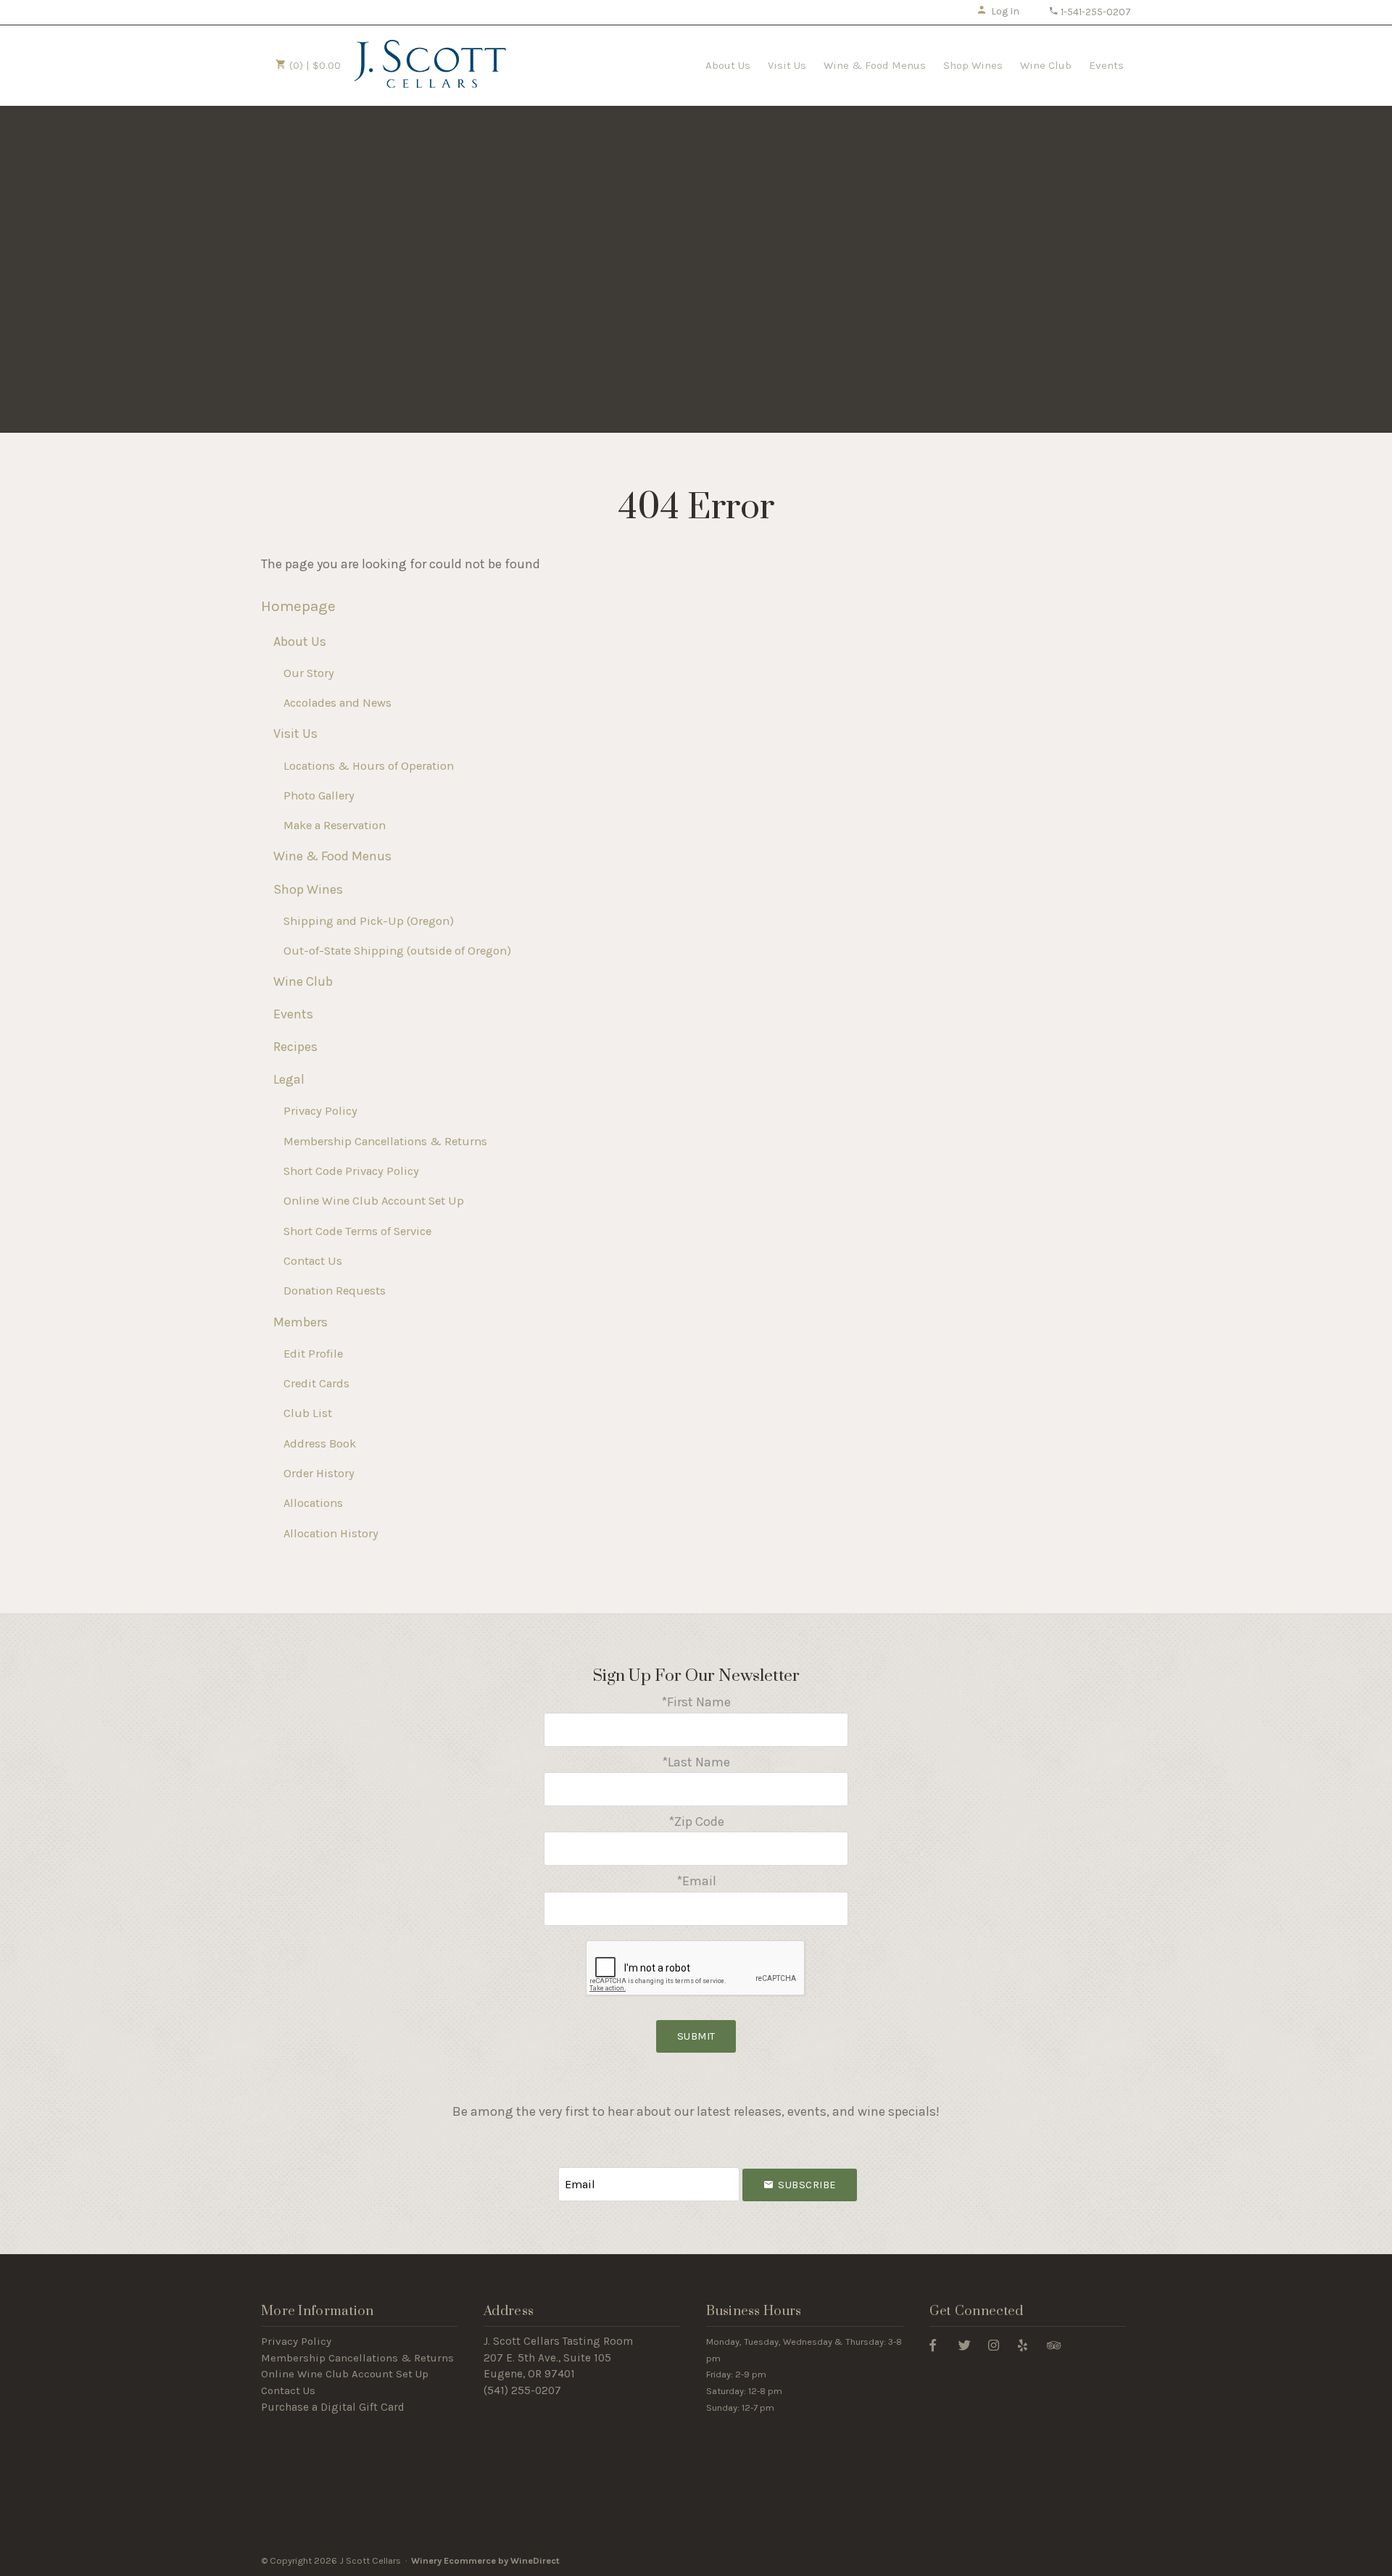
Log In (1005, 11)
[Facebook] (933, 2344)
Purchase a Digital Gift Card (333, 2407)
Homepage (298, 606)
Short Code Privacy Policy (351, 1171)
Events (1106, 65)
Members (301, 1322)
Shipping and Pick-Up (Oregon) (369, 921)
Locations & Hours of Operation (369, 766)
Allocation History (331, 1533)
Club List (308, 1413)
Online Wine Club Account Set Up (374, 1201)
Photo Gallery (319, 795)
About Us (728, 65)
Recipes (295, 1047)
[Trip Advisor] (1054, 2344)
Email (545, 2170)
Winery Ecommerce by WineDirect (485, 2560)
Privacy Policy (320, 1111)
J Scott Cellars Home (430, 64)
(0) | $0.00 (314, 65)
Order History (319, 1473)
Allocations (313, 1503)
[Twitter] (965, 2344)
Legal (289, 1079)
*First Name (696, 1702)
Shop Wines (973, 65)
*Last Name (696, 1762)
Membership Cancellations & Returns (385, 1141)
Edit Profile (313, 1354)
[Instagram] (994, 2344)
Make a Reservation (335, 825)
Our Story (309, 673)
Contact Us (313, 1261)
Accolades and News (337, 703)
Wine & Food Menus (875, 65)
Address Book (320, 1443)
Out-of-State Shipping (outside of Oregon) (397, 951)
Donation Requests (335, 1291)
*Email (696, 1881)
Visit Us (787, 65)
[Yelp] (1023, 2344)
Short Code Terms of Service (357, 1231)
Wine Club (1046, 65)
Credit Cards (316, 1383)
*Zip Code (696, 1821)
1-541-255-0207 (1095, 12)
